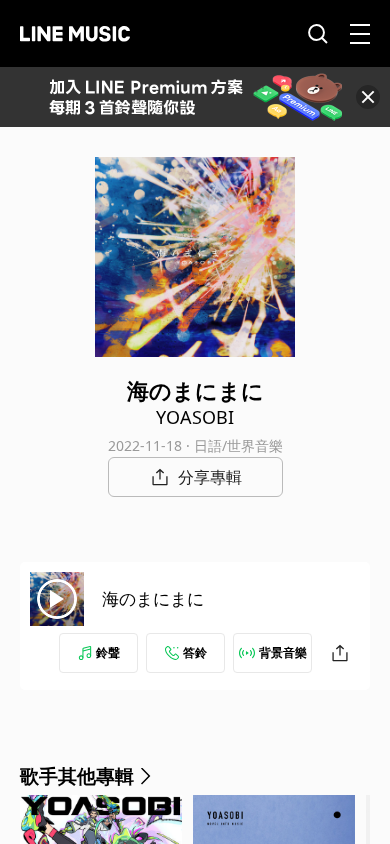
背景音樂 (283, 652)
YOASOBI (195, 417)
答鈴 (195, 652)
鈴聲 (108, 652)
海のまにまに (153, 598)
